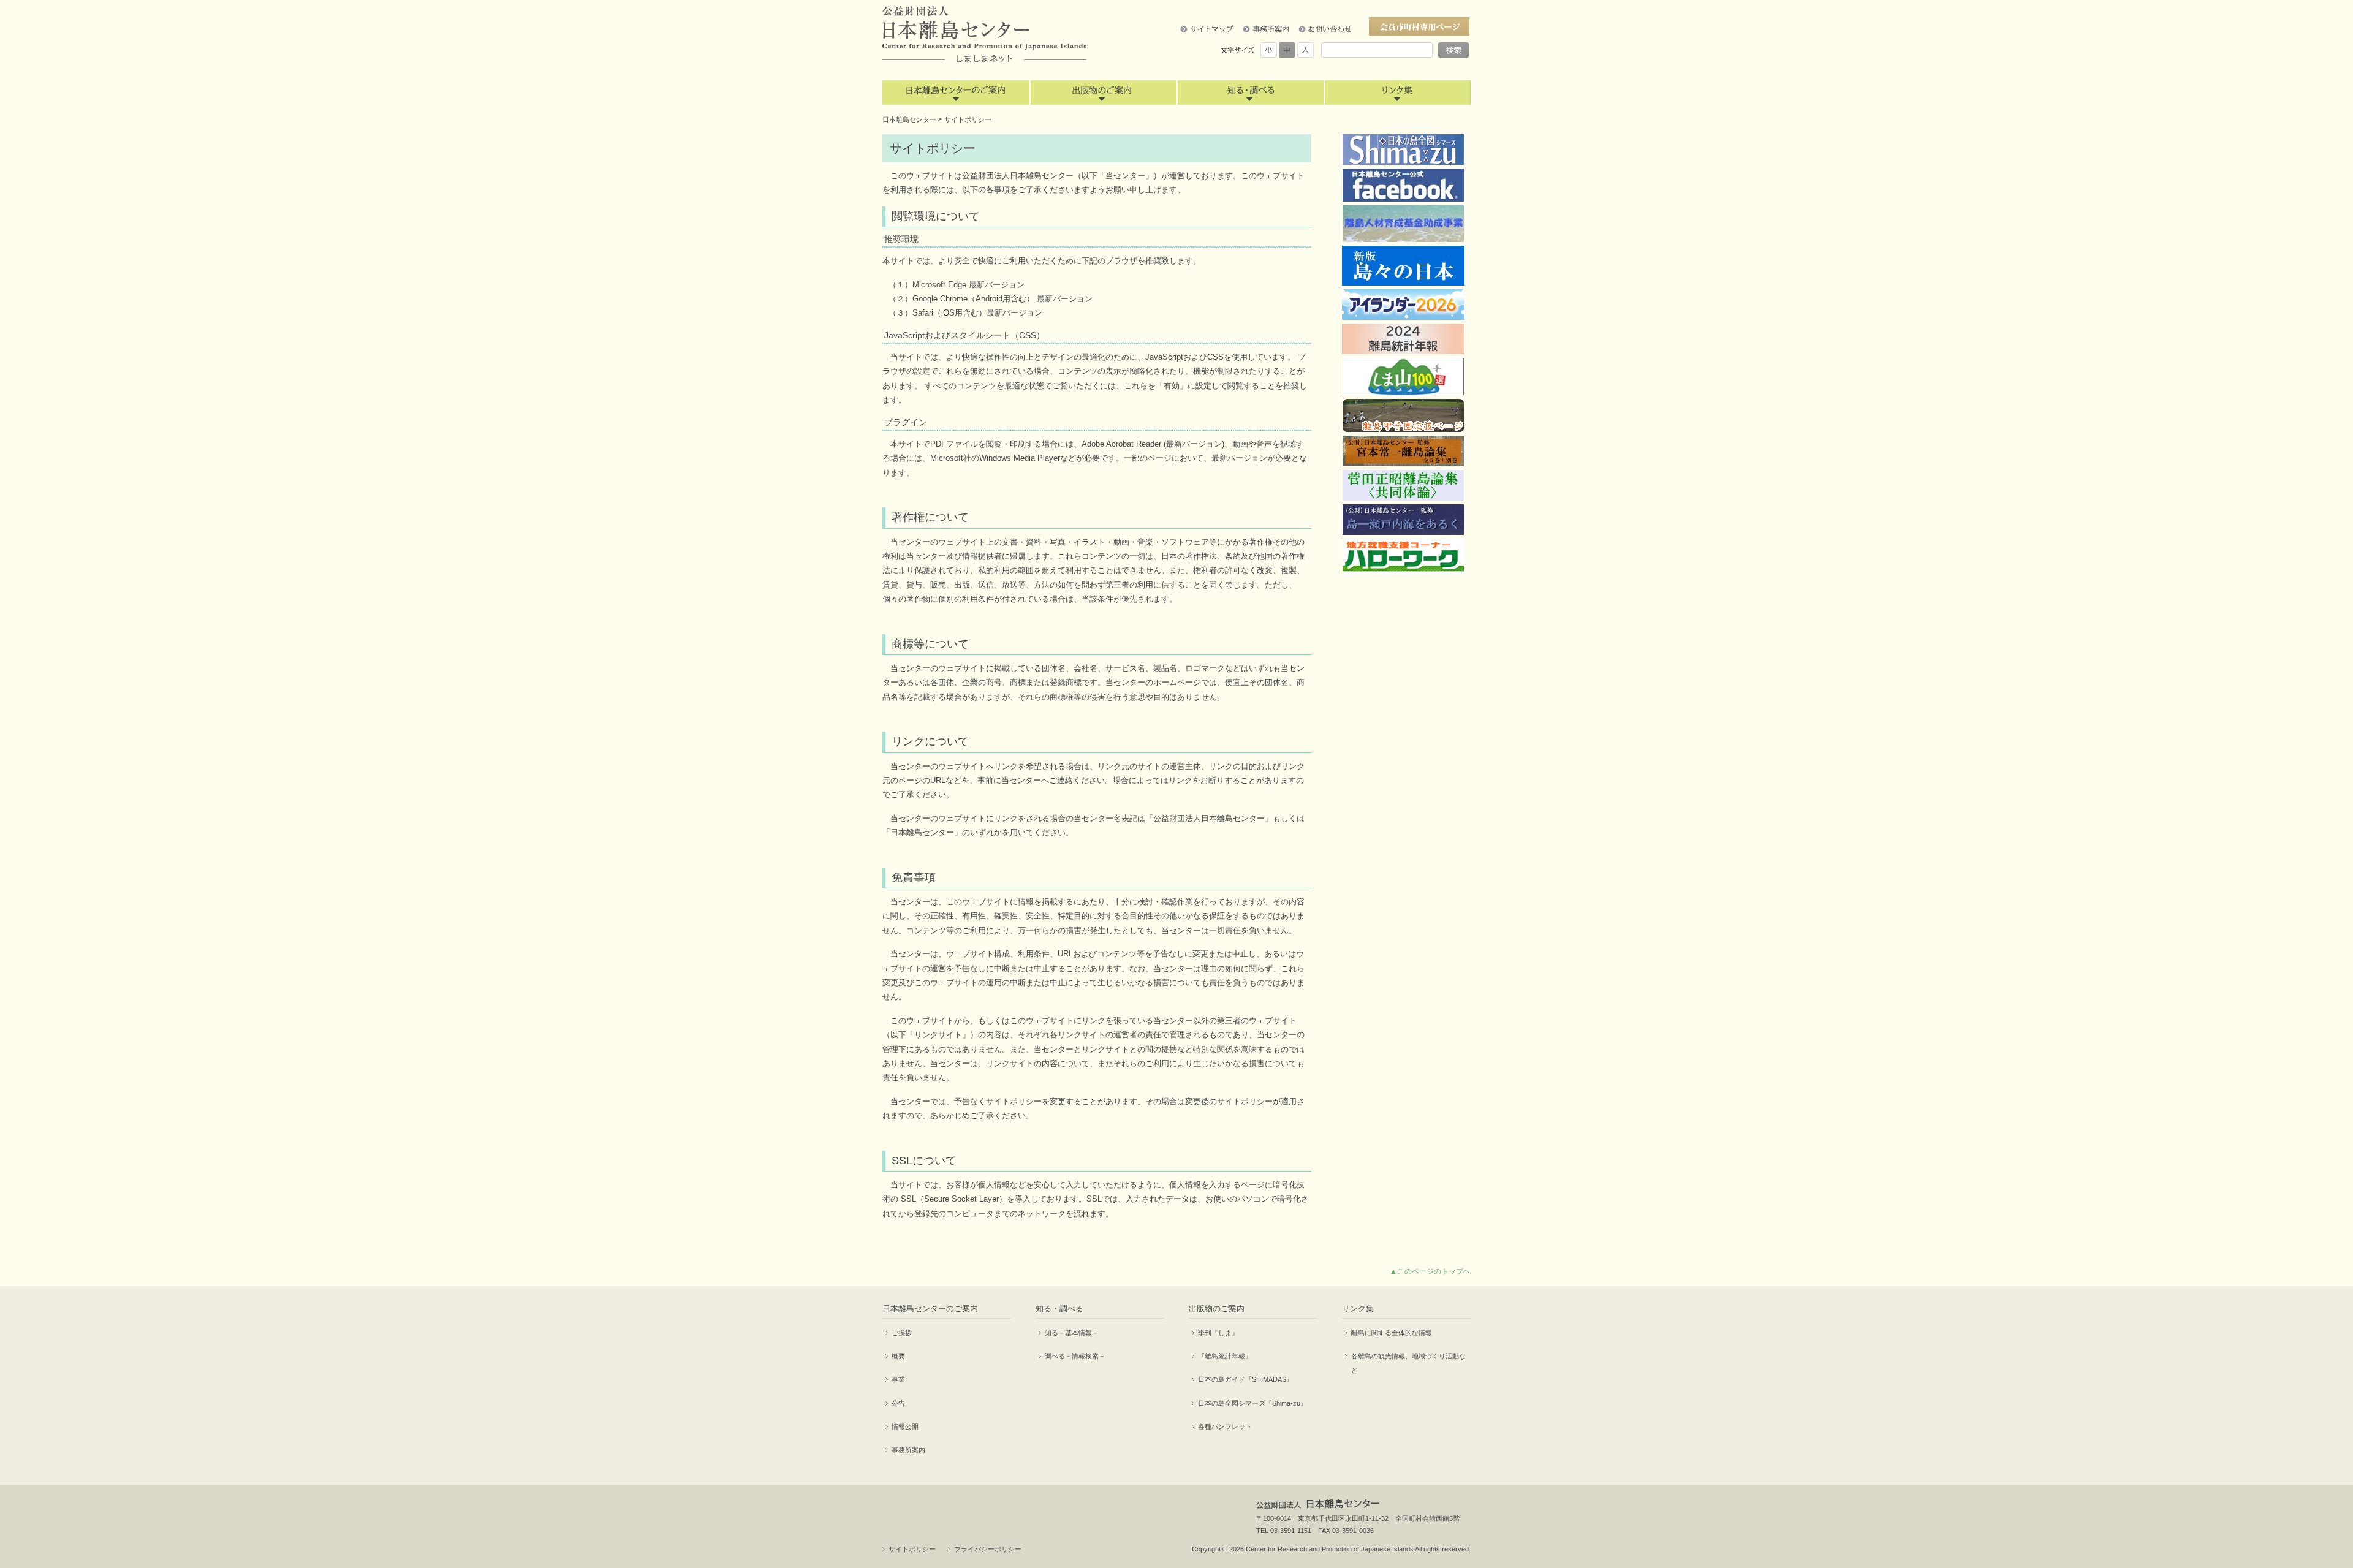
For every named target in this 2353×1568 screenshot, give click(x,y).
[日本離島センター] (985, 35)
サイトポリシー (912, 1549)
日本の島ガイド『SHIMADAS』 (1245, 1379)
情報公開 (905, 1426)
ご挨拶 (902, 1333)
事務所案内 (908, 1450)
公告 (898, 1403)
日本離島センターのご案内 (956, 93)
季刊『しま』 (1218, 1333)
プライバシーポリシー (988, 1549)
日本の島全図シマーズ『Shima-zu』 (1252, 1403)
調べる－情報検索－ (1075, 1356)
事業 (898, 1379)
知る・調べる (1250, 93)
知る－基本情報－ (1072, 1333)
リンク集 (1397, 93)
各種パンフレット (1225, 1426)
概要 (898, 1356)
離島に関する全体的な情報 (1392, 1333)
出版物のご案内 (1103, 93)
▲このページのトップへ (1430, 1271)
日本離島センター (909, 119)
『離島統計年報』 (1225, 1356)
